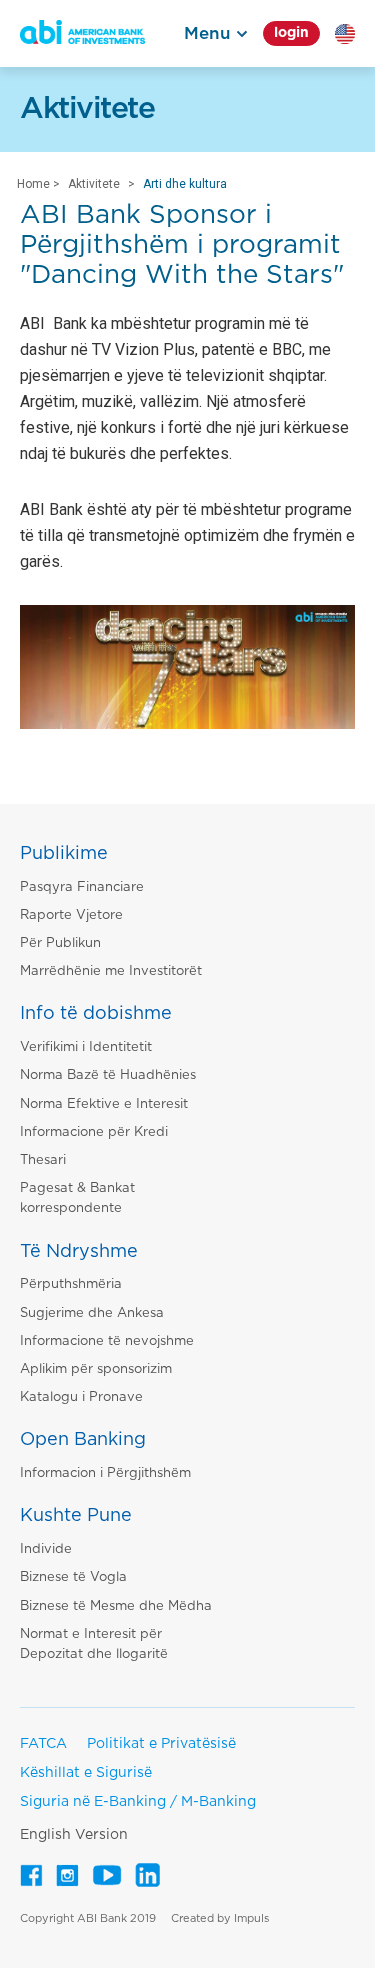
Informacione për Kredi (94, 1132)
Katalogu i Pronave (81, 1397)
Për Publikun (60, 943)
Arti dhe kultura (185, 184)
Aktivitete (94, 184)
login (291, 33)
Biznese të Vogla (73, 1577)
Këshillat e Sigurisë (86, 1773)
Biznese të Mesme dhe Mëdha (116, 1606)
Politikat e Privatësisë (161, 1744)
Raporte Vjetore (71, 915)
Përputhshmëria (71, 1284)
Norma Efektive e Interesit (104, 1104)
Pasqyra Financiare (82, 887)
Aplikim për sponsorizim (96, 1369)
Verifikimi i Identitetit (86, 1047)
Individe (46, 1549)
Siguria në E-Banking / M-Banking (138, 1802)
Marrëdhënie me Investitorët (111, 971)
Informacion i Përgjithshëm (105, 1473)
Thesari (43, 1160)
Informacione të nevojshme (107, 1341)
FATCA (43, 1744)
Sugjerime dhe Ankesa (92, 1313)
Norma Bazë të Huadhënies (108, 1075)
